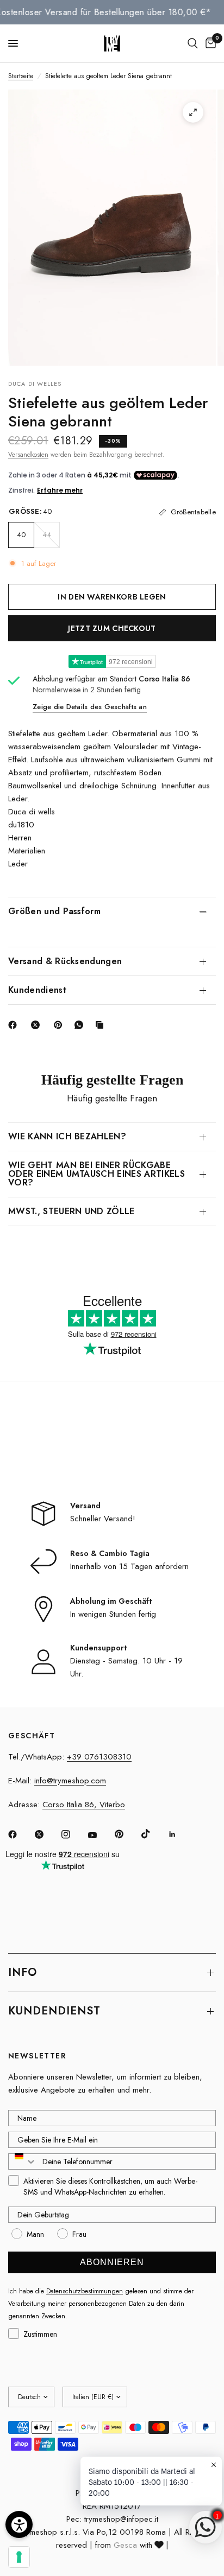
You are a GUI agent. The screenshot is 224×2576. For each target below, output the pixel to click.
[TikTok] (153, 1834)
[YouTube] (100, 1835)
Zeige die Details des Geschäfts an (90, 707)
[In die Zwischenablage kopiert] (102, 1025)
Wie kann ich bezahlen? (67, 1136)
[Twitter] (47, 1834)
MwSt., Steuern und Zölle (71, 1211)
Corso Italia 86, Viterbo (84, 1805)
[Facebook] (15, 1025)
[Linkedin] (180, 1834)
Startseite (21, 76)
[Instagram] (73, 1834)
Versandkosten (28, 455)
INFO (23, 1972)
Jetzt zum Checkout (112, 628)
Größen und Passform (54, 911)
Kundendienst (37, 990)
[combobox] (23, 2161)
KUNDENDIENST (54, 2011)
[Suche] (193, 43)
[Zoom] (193, 112)
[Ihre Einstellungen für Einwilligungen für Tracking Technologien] (19, 2557)
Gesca (125, 2545)
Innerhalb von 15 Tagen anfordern (129, 1566)
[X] (38, 1025)
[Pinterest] (60, 1025)
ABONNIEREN (112, 2262)
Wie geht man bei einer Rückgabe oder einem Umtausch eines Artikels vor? (97, 1174)
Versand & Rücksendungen (65, 961)
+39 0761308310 (99, 1757)
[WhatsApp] (81, 1025)
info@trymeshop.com (70, 1781)
